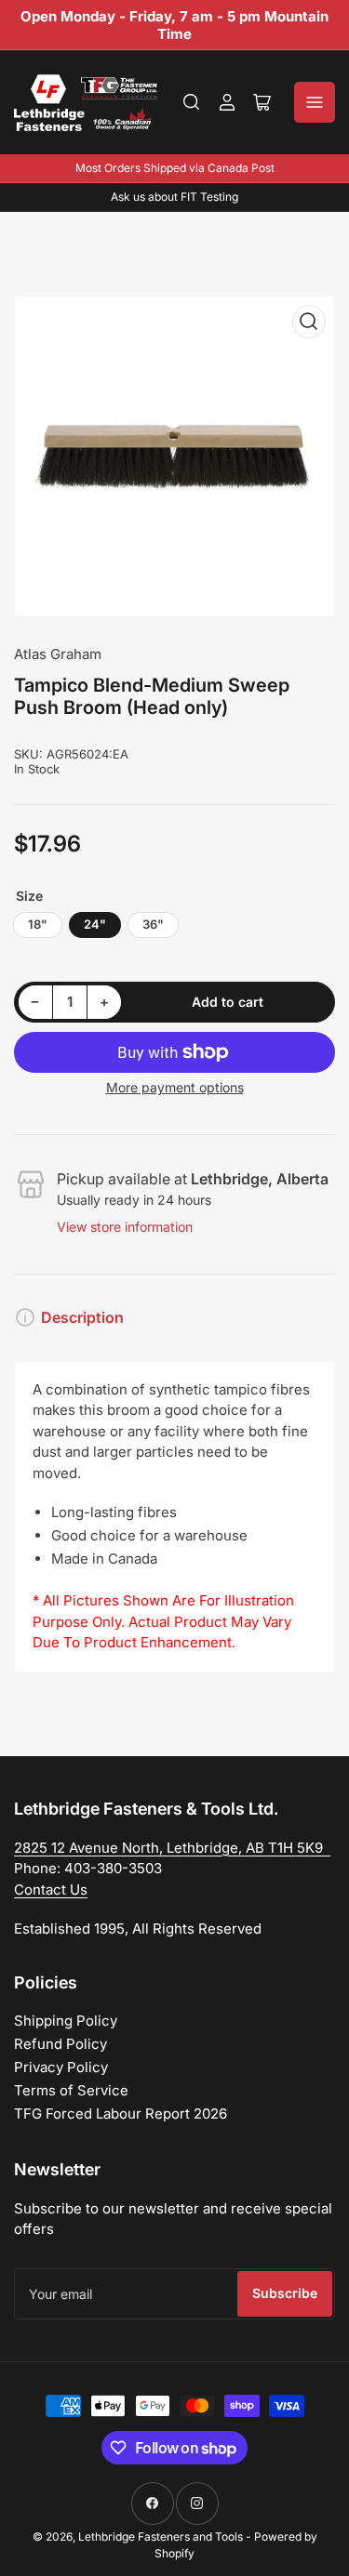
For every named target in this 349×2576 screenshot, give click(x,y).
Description (82, 1317)
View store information (125, 1227)
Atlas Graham (58, 654)
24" (95, 924)
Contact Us (51, 1889)
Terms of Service (71, 2090)
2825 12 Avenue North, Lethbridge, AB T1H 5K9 (172, 1848)
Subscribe (285, 2293)
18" (38, 924)
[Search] (192, 102)
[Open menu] (315, 102)
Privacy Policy (61, 2067)
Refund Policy (60, 2044)
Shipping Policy (66, 2021)
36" (153, 924)
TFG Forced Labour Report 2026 (121, 2114)
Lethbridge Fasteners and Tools (161, 2536)
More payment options (175, 1087)
